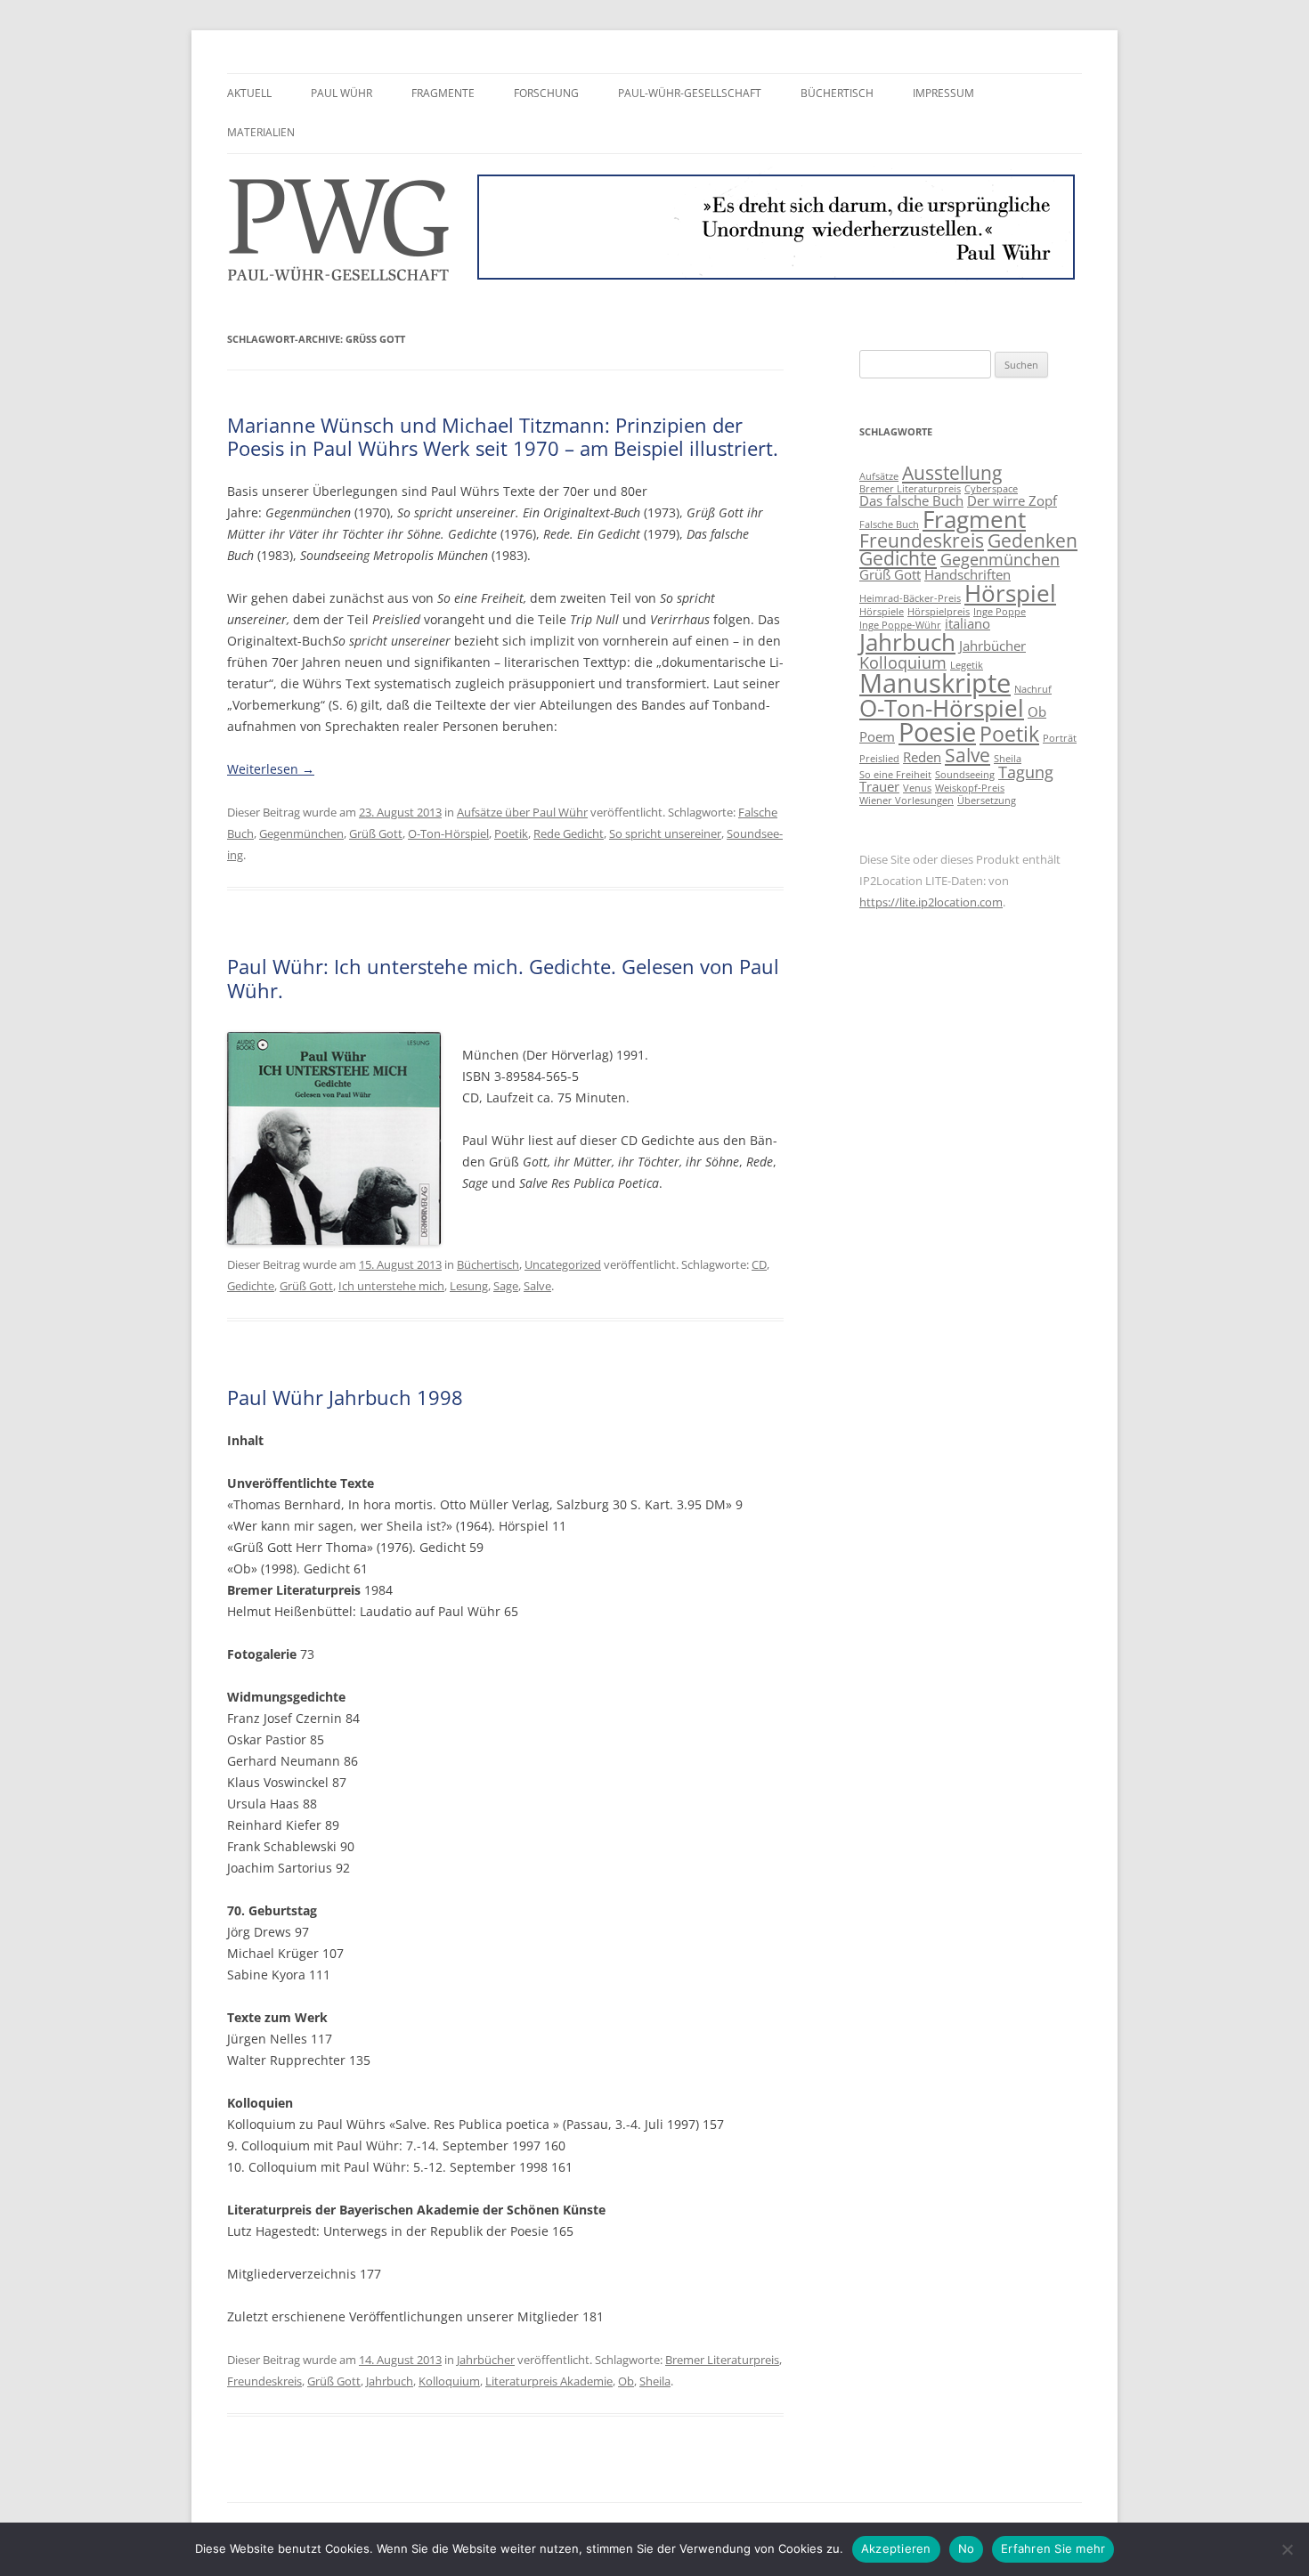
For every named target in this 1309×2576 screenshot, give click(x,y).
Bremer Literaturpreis (722, 2360)
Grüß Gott (376, 833)
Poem (877, 736)
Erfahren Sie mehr (1053, 2548)
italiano (968, 623)
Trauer (879, 786)
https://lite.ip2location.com (931, 902)
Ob (626, 2381)
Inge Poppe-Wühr (900, 625)
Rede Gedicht (569, 833)
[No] (1287, 2549)
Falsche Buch (889, 524)
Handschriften (968, 574)
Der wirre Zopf (1012, 500)
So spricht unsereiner (665, 833)
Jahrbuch (390, 2381)
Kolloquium (449, 2381)
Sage (506, 1286)
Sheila (655, 2381)
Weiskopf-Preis (970, 788)
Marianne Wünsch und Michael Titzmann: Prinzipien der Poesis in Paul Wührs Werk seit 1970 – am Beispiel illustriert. (503, 436)
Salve (537, 1286)
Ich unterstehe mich (391, 1286)
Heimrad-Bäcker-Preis (910, 598)
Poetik (511, 833)
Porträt (1060, 738)
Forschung (546, 93)
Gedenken (1033, 540)
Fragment (974, 519)
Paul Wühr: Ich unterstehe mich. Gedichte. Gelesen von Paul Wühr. (503, 978)
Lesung (469, 1286)
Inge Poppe (1000, 612)
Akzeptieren (896, 2548)
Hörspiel (1010, 593)
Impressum (943, 93)
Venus (917, 788)
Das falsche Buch (911, 500)
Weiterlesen (271, 769)
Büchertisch (837, 93)
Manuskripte (935, 683)
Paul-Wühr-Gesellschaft (690, 93)
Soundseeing (965, 775)
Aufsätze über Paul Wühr (522, 812)
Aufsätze (879, 476)
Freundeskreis (264, 2381)
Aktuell (249, 93)
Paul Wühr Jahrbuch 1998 (345, 1397)
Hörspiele (882, 612)
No (967, 2548)
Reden (922, 757)
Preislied (879, 759)
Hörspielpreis (939, 612)
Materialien (261, 132)
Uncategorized (563, 1264)
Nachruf (1033, 689)
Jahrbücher (486, 2360)
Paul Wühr (341, 93)
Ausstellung (952, 473)
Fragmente (443, 93)
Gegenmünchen (301, 833)
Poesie (937, 732)
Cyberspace (991, 489)
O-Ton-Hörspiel (448, 833)
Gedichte (251, 1286)
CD (759, 1264)
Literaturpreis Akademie (549, 2381)
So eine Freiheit (895, 775)
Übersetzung (987, 800)
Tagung (1026, 772)
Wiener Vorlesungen (907, 800)
